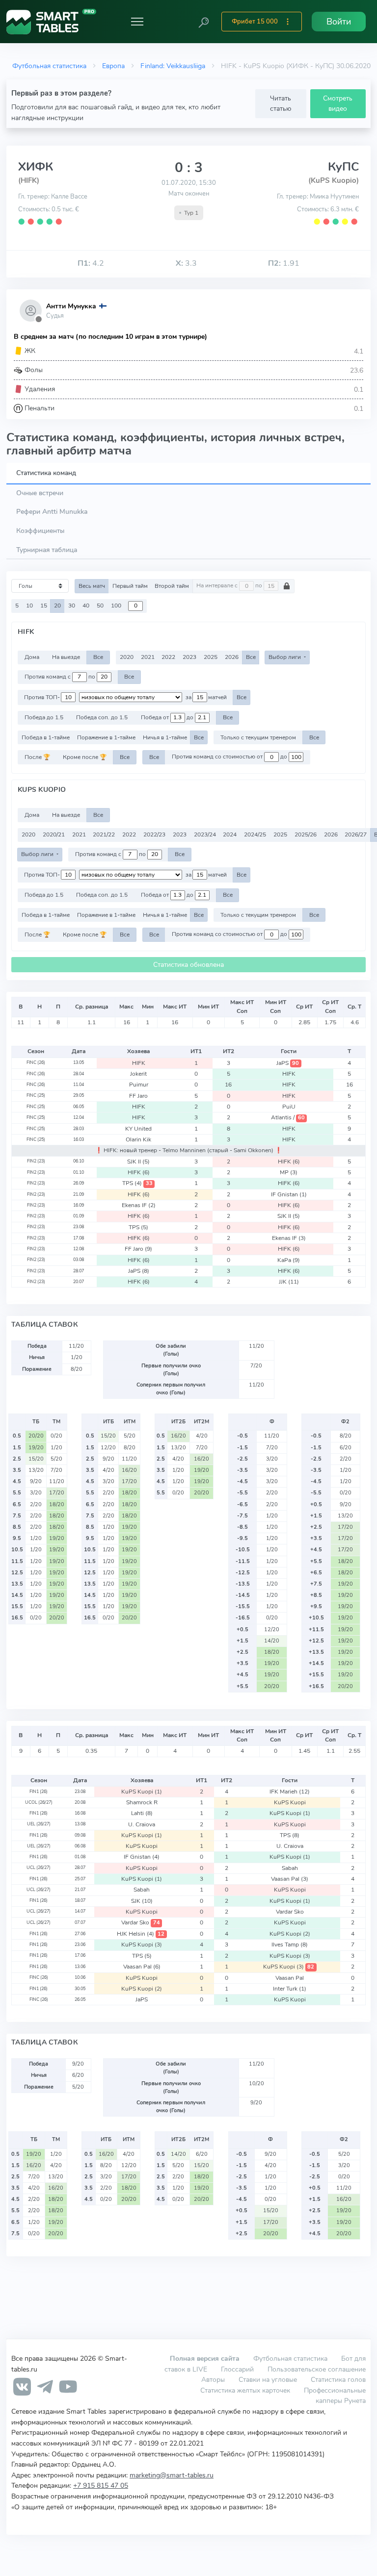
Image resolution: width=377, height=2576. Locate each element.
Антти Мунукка (71, 306)
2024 (230, 834)
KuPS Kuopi (142, 1792)
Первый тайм (130, 586)
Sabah (290, 1868)
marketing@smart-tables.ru (172, 2475)
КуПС (343, 167)
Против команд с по (61, 677)
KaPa (289, 1260)
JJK (289, 1282)
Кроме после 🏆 (85, 757)
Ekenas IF (139, 1205)
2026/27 (356, 834)
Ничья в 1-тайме (165, 737)
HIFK (139, 1063)
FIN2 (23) (36, 1161)
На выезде (66, 657)
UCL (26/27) (39, 1868)
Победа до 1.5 (44, 717)
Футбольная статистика (49, 66)
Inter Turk (290, 1989)
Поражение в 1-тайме (106, 737)
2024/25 (255, 834)
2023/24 (205, 834)
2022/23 (154, 834)
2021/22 (104, 834)
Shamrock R (142, 1802)
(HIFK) (29, 180)
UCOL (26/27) (39, 1802)
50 (100, 606)
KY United (138, 1129)
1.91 (284, 263)
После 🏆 (37, 757)
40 (86, 606)
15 (44, 606)
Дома (32, 657)
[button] (204, 22)
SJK (142, 1901)
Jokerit (138, 1074)
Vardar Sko (290, 1912)
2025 (211, 657)
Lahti (142, 1813)
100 (116, 606)
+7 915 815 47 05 (101, 2485)
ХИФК (36, 167)
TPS (137, 1183)
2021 (148, 657)
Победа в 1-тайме (46, 737)
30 (72, 606)
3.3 (186, 263)
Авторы (213, 2379)
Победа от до (168, 717)
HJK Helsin (141, 1934)
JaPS (288, 1063)
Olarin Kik (138, 1139)
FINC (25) (36, 1095)
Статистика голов (338, 2379)
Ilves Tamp (290, 1945)
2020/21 (54, 834)
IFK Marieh (290, 1792)
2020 (127, 657)
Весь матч (92, 586)
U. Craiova (142, 1824)
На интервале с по (230, 586)
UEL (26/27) (39, 1824)
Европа (113, 66)
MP (289, 1172)
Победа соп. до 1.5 (102, 717)
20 (57, 606)
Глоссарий (237, 2369)
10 (29, 606)
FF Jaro (138, 1096)
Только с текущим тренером (258, 737)
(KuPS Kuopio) (334, 180)
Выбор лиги (285, 657)
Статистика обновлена (188, 965)
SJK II (138, 1162)
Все (98, 657)
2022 (168, 657)
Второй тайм (172, 586)
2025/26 (306, 834)
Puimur (139, 1085)
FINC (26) (36, 1062)
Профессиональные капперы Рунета (335, 2396)
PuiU (289, 1107)
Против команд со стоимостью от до (230, 757)
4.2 (91, 263)
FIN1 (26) (39, 1792)
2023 (189, 657)
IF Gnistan (289, 1194)
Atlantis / (288, 1117)
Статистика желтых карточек (245, 2390)
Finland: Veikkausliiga (173, 66)
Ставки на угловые (268, 2379)
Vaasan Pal (290, 1879)
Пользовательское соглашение (317, 2369)
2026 (232, 657)
